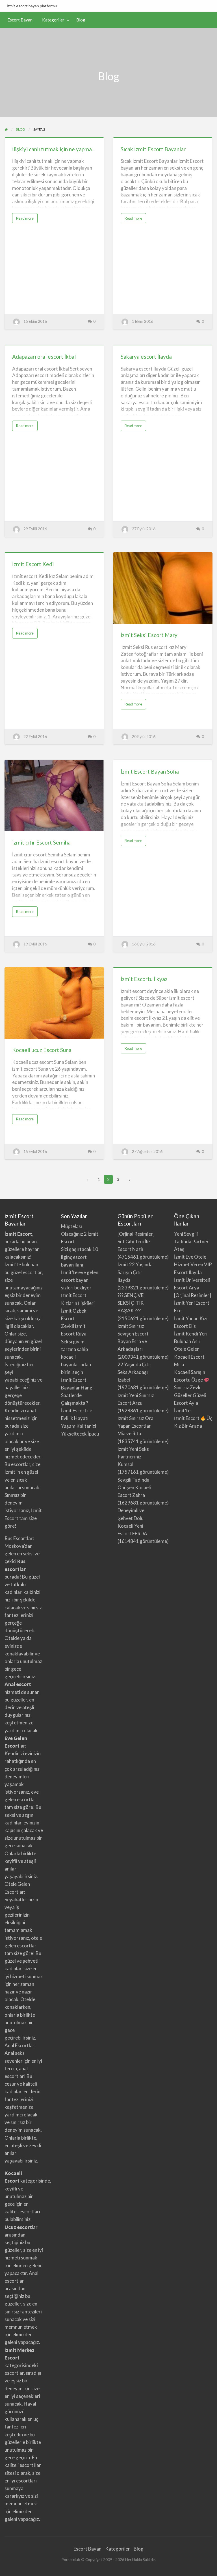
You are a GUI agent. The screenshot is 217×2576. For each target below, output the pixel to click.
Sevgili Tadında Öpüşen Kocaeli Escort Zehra (134, 1487)
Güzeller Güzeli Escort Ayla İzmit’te (190, 1403)
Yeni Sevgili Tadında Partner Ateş (191, 1242)
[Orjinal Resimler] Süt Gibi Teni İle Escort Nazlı (136, 1242)
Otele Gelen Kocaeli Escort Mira (189, 1357)
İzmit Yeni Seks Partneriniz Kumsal (133, 1457)
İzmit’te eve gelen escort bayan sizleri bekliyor (80, 1280)
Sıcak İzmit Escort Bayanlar (153, 149)
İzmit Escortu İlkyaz (144, 979)
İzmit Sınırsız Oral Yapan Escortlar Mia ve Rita (136, 1426)
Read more (26, 219)
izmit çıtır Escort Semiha (41, 842)
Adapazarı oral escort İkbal (44, 357)
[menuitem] (20, 20)
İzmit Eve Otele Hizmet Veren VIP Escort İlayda (193, 1264)
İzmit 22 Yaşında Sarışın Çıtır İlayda (135, 1272)
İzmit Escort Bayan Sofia (150, 771)
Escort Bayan (20, 20)
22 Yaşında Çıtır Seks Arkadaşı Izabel (134, 1372)
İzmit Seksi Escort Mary (149, 635)
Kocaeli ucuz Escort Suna (42, 1050)
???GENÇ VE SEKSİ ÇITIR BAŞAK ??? (131, 1303)
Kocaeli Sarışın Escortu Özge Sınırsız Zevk (190, 1380)
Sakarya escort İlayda (146, 357)
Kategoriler (53, 20)
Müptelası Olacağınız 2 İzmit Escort (80, 1234)
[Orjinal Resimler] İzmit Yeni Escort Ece (193, 1303)
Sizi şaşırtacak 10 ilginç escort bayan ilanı (80, 1257)
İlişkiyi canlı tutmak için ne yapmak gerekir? (64, 149)
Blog (81, 20)
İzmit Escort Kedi (33, 564)
